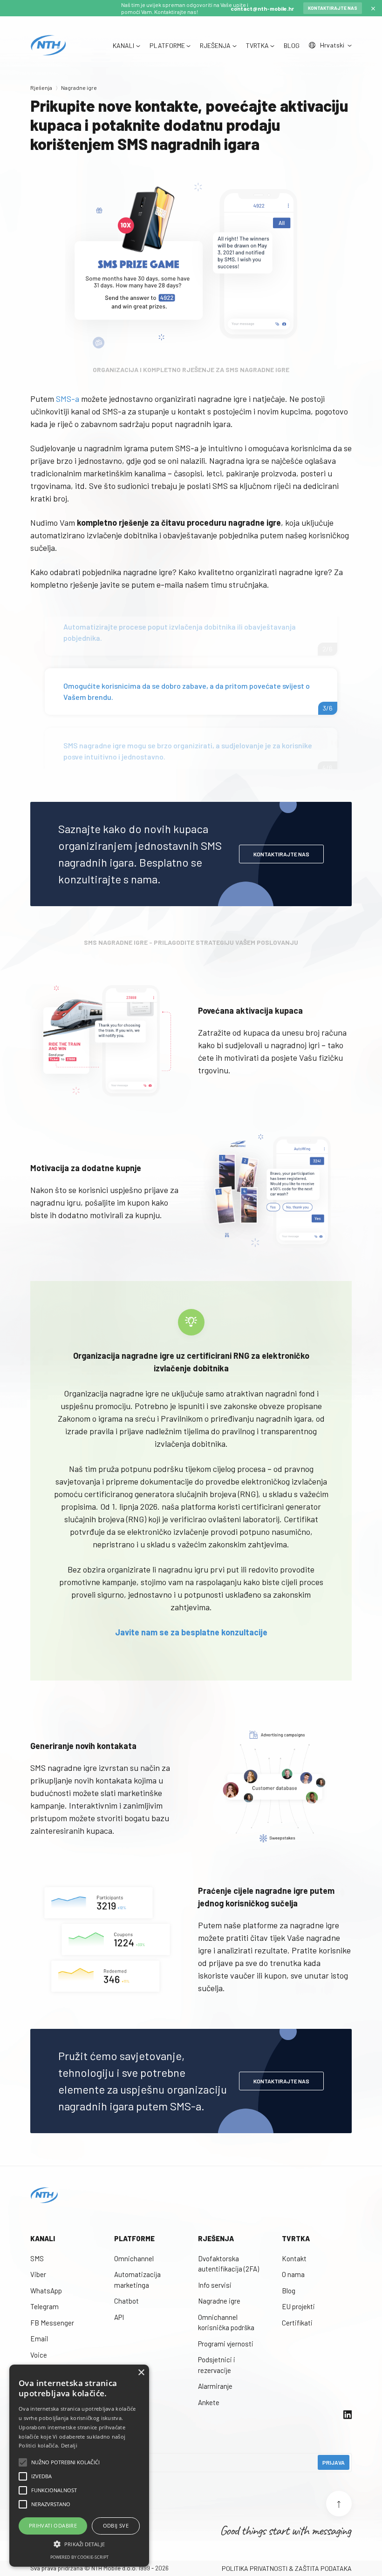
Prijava (334, 2462)
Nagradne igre (219, 2301)
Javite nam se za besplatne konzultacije (191, 1632)
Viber (38, 2274)
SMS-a (68, 399)
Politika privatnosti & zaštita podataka (287, 2568)
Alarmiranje (215, 2386)
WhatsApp (46, 2291)
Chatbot (126, 2301)
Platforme (134, 2238)
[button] (79, 2544)
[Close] (373, 8)
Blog (289, 2291)
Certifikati (297, 2323)
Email (39, 2339)
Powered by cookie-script (79, 2557)
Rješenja (41, 88)
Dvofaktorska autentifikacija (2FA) (229, 2264)
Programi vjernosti (226, 2344)
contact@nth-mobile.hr (262, 8)
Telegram (44, 2306)
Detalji (69, 2445)
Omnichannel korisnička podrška (226, 2322)
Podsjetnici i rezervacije (217, 2365)
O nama (293, 2274)
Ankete (209, 2402)
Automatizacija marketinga (137, 2280)
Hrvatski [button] (333, 45)
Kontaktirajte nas (333, 8)
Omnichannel (134, 2258)
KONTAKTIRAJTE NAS (281, 854)
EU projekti (298, 2306)
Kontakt (294, 2258)
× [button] (141, 2373)
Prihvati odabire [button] (53, 2525)
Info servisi (215, 2285)
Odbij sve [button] (116, 2525)
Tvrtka (296, 2238)
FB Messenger (52, 2323)
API (119, 2317)
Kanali (43, 2238)
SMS (37, 2258)
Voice (39, 2355)
